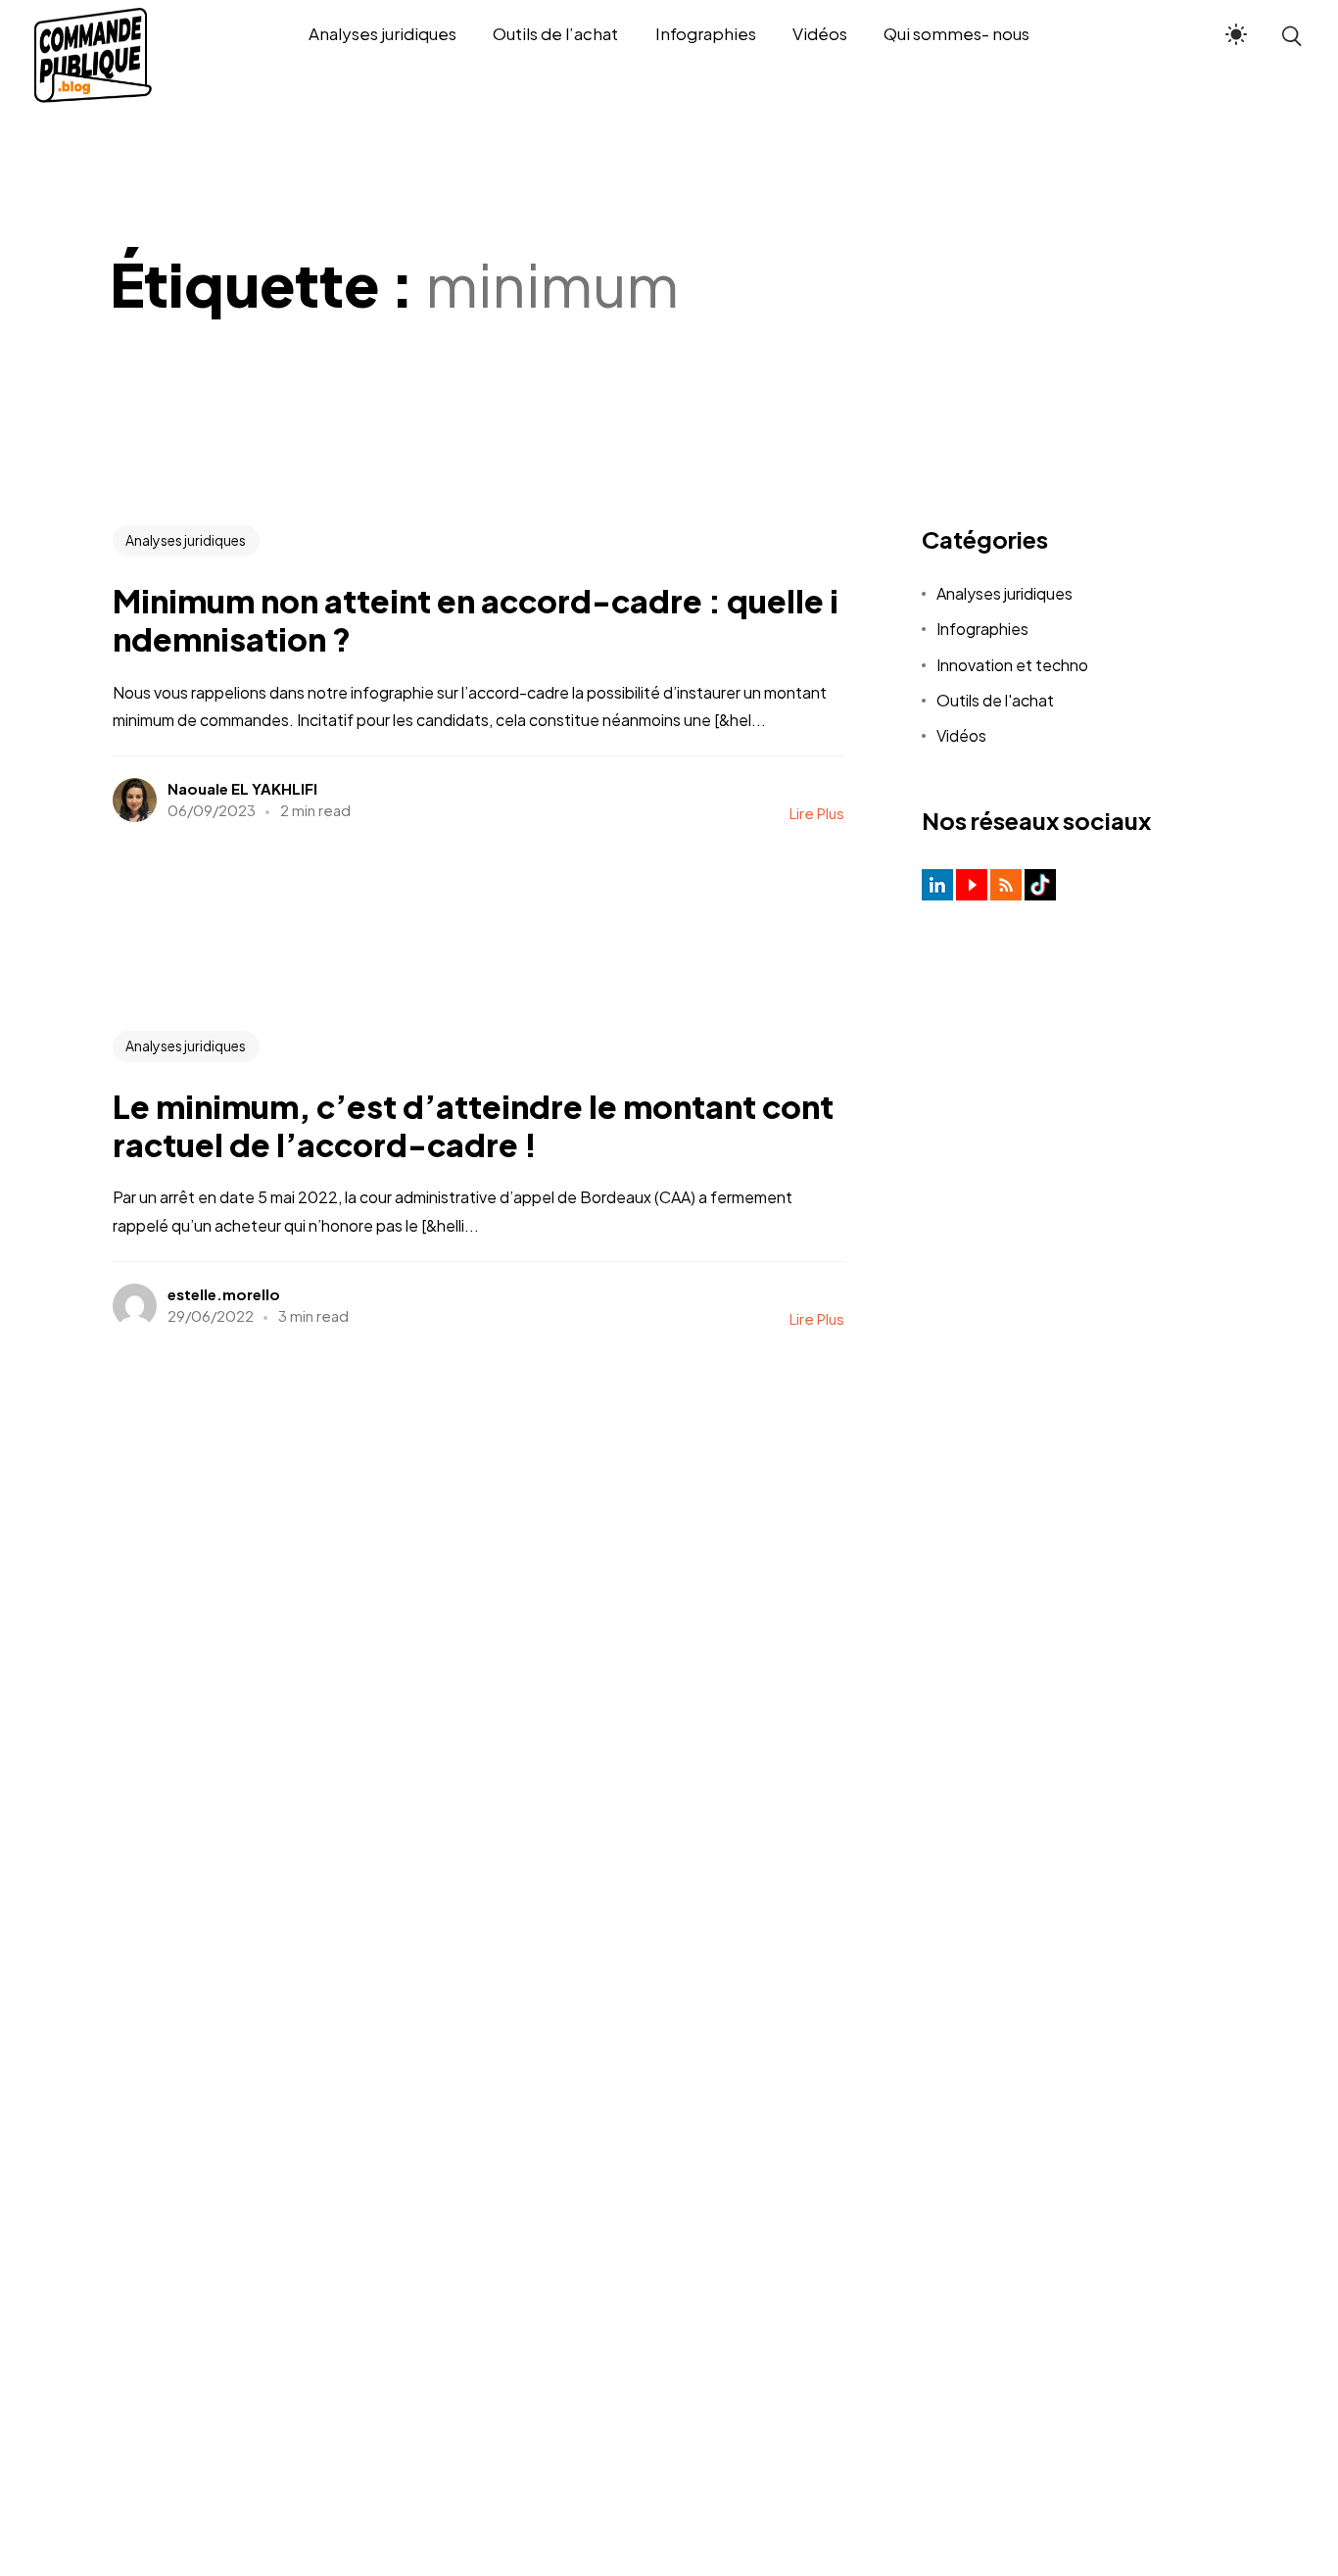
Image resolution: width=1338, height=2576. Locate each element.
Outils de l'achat (995, 700)
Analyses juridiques (186, 540)
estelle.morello (224, 1294)
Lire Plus (817, 813)
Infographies (982, 629)
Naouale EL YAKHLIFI (242, 788)
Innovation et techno (1012, 665)
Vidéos (961, 735)
